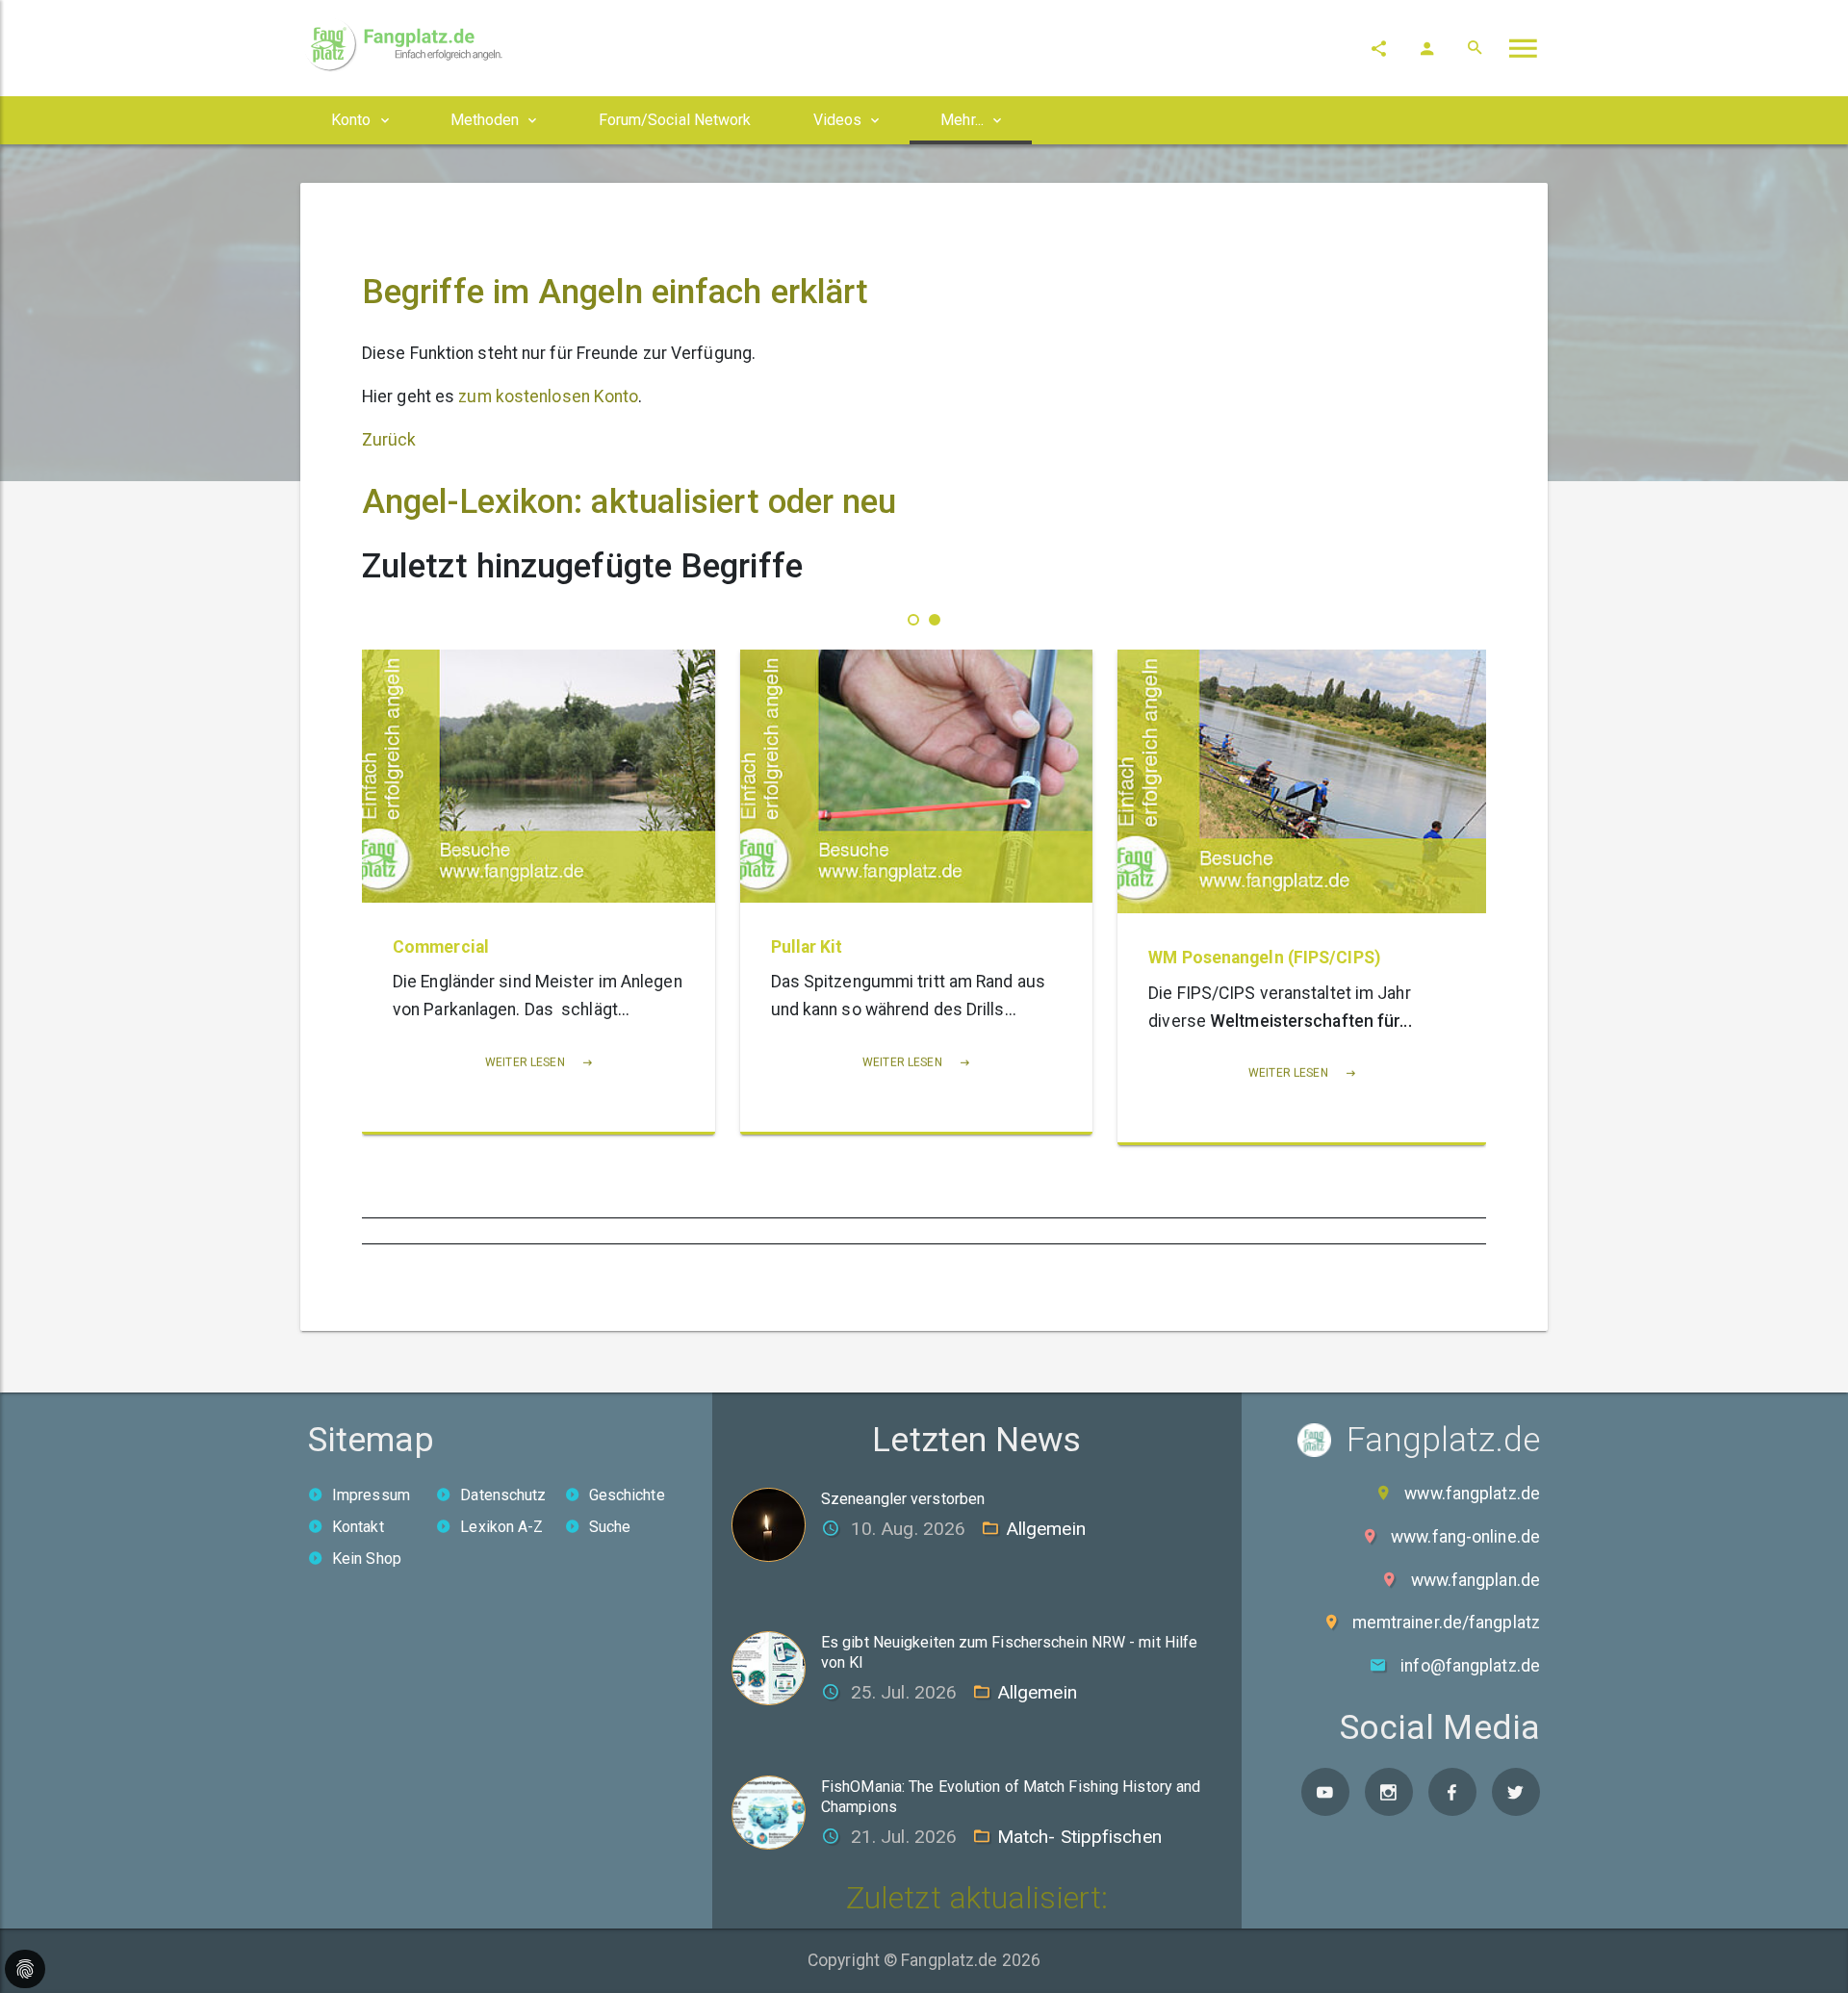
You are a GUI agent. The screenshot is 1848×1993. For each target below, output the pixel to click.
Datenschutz (503, 1495)
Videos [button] (838, 120)
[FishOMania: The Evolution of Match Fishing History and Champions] (776, 1812)
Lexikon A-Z (501, 1527)
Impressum (371, 1495)
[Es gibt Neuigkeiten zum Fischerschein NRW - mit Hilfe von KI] (776, 1667)
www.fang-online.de (1465, 1537)
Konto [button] (351, 120)
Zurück (389, 440)
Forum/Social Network (675, 120)
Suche (610, 1527)
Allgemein (1046, 1529)
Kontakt (358, 1527)
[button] (913, 620)
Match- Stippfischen (1079, 1837)
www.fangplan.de (1476, 1580)
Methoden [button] (485, 120)
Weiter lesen (570, 1062)
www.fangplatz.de (1472, 1494)
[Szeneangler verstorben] (776, 1523)
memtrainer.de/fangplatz (1446, 1623)
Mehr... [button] (962, 120)
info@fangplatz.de (1470, 1666)
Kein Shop (367, 1559)
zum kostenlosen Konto (548, 396)
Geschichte (627, 1495)
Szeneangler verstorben (903, 1499)
